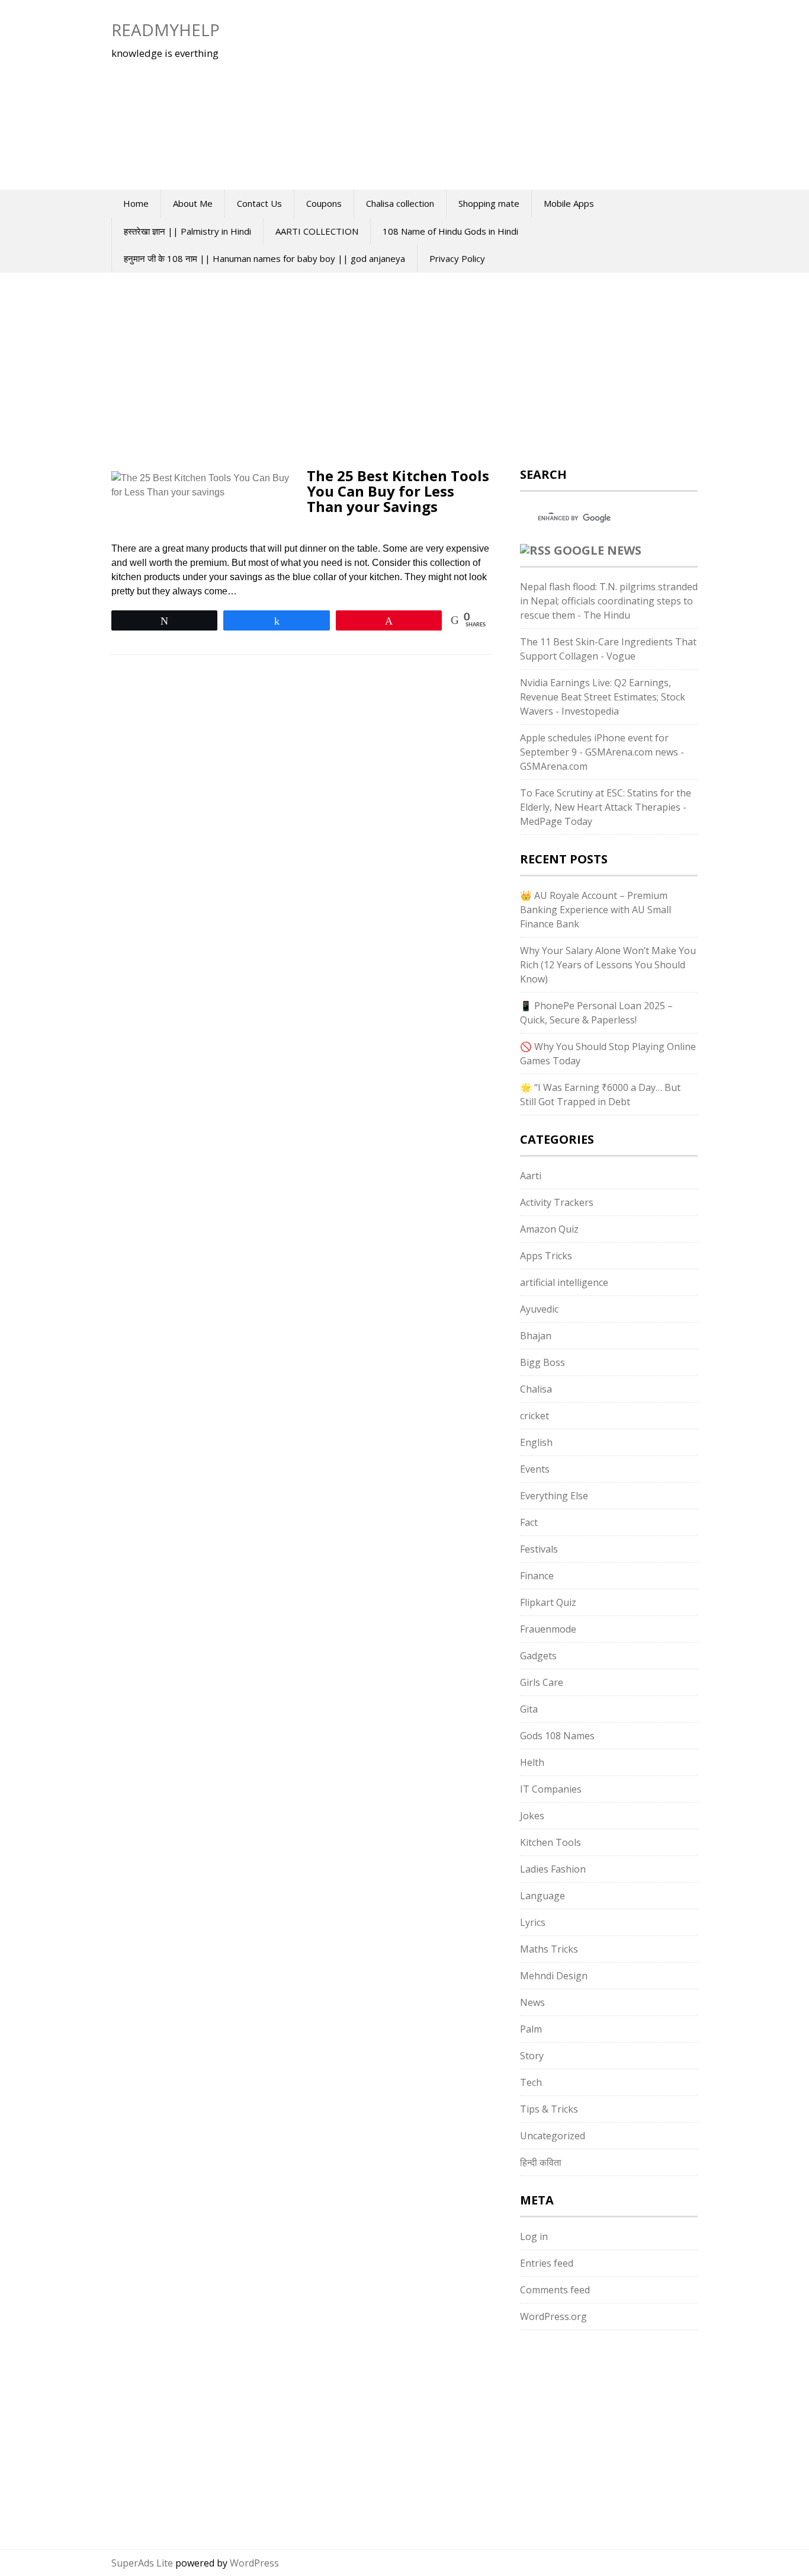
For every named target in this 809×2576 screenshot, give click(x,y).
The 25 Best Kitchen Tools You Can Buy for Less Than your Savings (398, 491)
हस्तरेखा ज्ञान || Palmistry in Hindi (187, 231)
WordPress (254, 2563)
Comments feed (555, 2290)
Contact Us (259, 203)
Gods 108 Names (557, 1736)
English (536, 1442)
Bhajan (536, 1336)
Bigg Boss (542, 1362)
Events (535, 1469)
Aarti (531, 1176)
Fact (529, 1522)
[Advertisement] (467, 95)
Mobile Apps (569, 203)
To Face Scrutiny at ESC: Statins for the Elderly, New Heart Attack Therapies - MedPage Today (606, 807)
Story (532, 2056)
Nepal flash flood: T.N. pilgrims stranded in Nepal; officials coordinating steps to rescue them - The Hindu (609, 601)
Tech (531, 2082)
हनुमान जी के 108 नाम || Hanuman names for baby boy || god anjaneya (264, 258)
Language (542, 1896)
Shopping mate (489, 203)
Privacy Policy (457, 258)
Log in (534, 2236)
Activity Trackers (557, 1202)
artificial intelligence (564, 1282)
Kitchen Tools (550, 1842)
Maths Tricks (549, 1949)
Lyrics (533, 1922)
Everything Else (554, 1496)
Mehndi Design (554, 1976)
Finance (537, 1576)
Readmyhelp (166, 30)
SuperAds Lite (142, 2563)
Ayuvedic (539, 1309)
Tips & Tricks (549, 2109)
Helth (532, 1762)
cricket (534, 1416)
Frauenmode (548, 1629)
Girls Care (542, 1682)
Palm (531, 2029)
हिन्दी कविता (541, 2162)
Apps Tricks (546, 1256)
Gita (529, 1709)
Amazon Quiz (549, 1229)
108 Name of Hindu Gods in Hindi (450, 231)
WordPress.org (553, 2316)
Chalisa (536, 1389)
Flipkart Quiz (548, 1602)
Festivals (539, 1549)
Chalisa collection (400, 203)
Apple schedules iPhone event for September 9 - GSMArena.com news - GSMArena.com (602, 752)
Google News (598, 550)
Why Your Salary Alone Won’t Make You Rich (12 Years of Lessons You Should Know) (608, 965)
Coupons (324, 203)
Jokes (532, 1816)
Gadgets (538, 1656)
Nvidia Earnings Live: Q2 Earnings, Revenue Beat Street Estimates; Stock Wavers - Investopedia (603, 697)
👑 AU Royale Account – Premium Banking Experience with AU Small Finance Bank (595, 910)
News (532, 2002)
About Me (193, 203)
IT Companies (551, 1789)
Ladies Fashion (553, 1869)
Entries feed (547, 2263)
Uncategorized (553, 2136)
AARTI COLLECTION (317, 231)
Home (136, 203)
